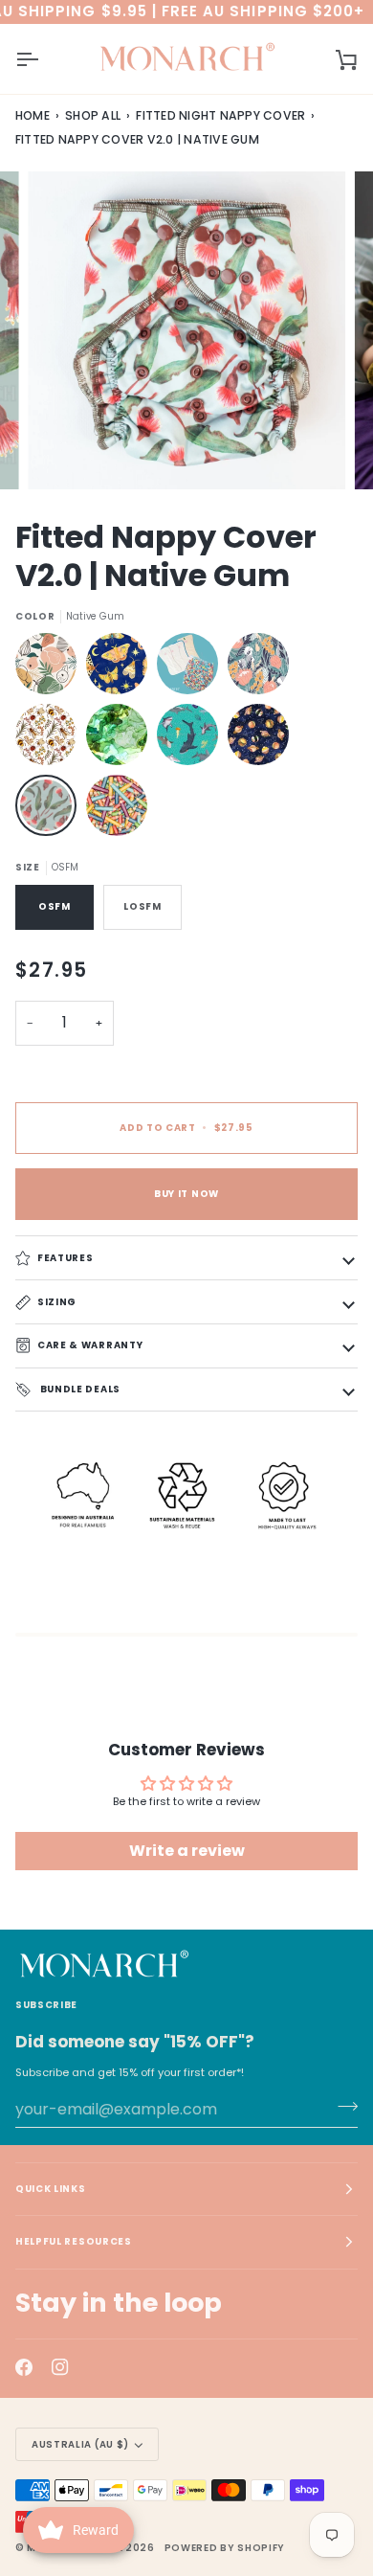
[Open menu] (44, 59)
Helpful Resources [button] (74, 2241)
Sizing (57, 1301)
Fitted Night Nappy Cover (220, 115)
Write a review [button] (187, 1851)
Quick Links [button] (51, 2189)
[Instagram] (60, 2367)
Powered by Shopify (225, 2548)
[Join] (342, 2107)
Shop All (93, 115)
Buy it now (186, 1194)
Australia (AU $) (80, 2444)
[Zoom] (64, 453)
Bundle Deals (79, 1389)
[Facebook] (24, 2367)
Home (33, 115)
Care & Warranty (90, 1345)
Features (65, 1257)
